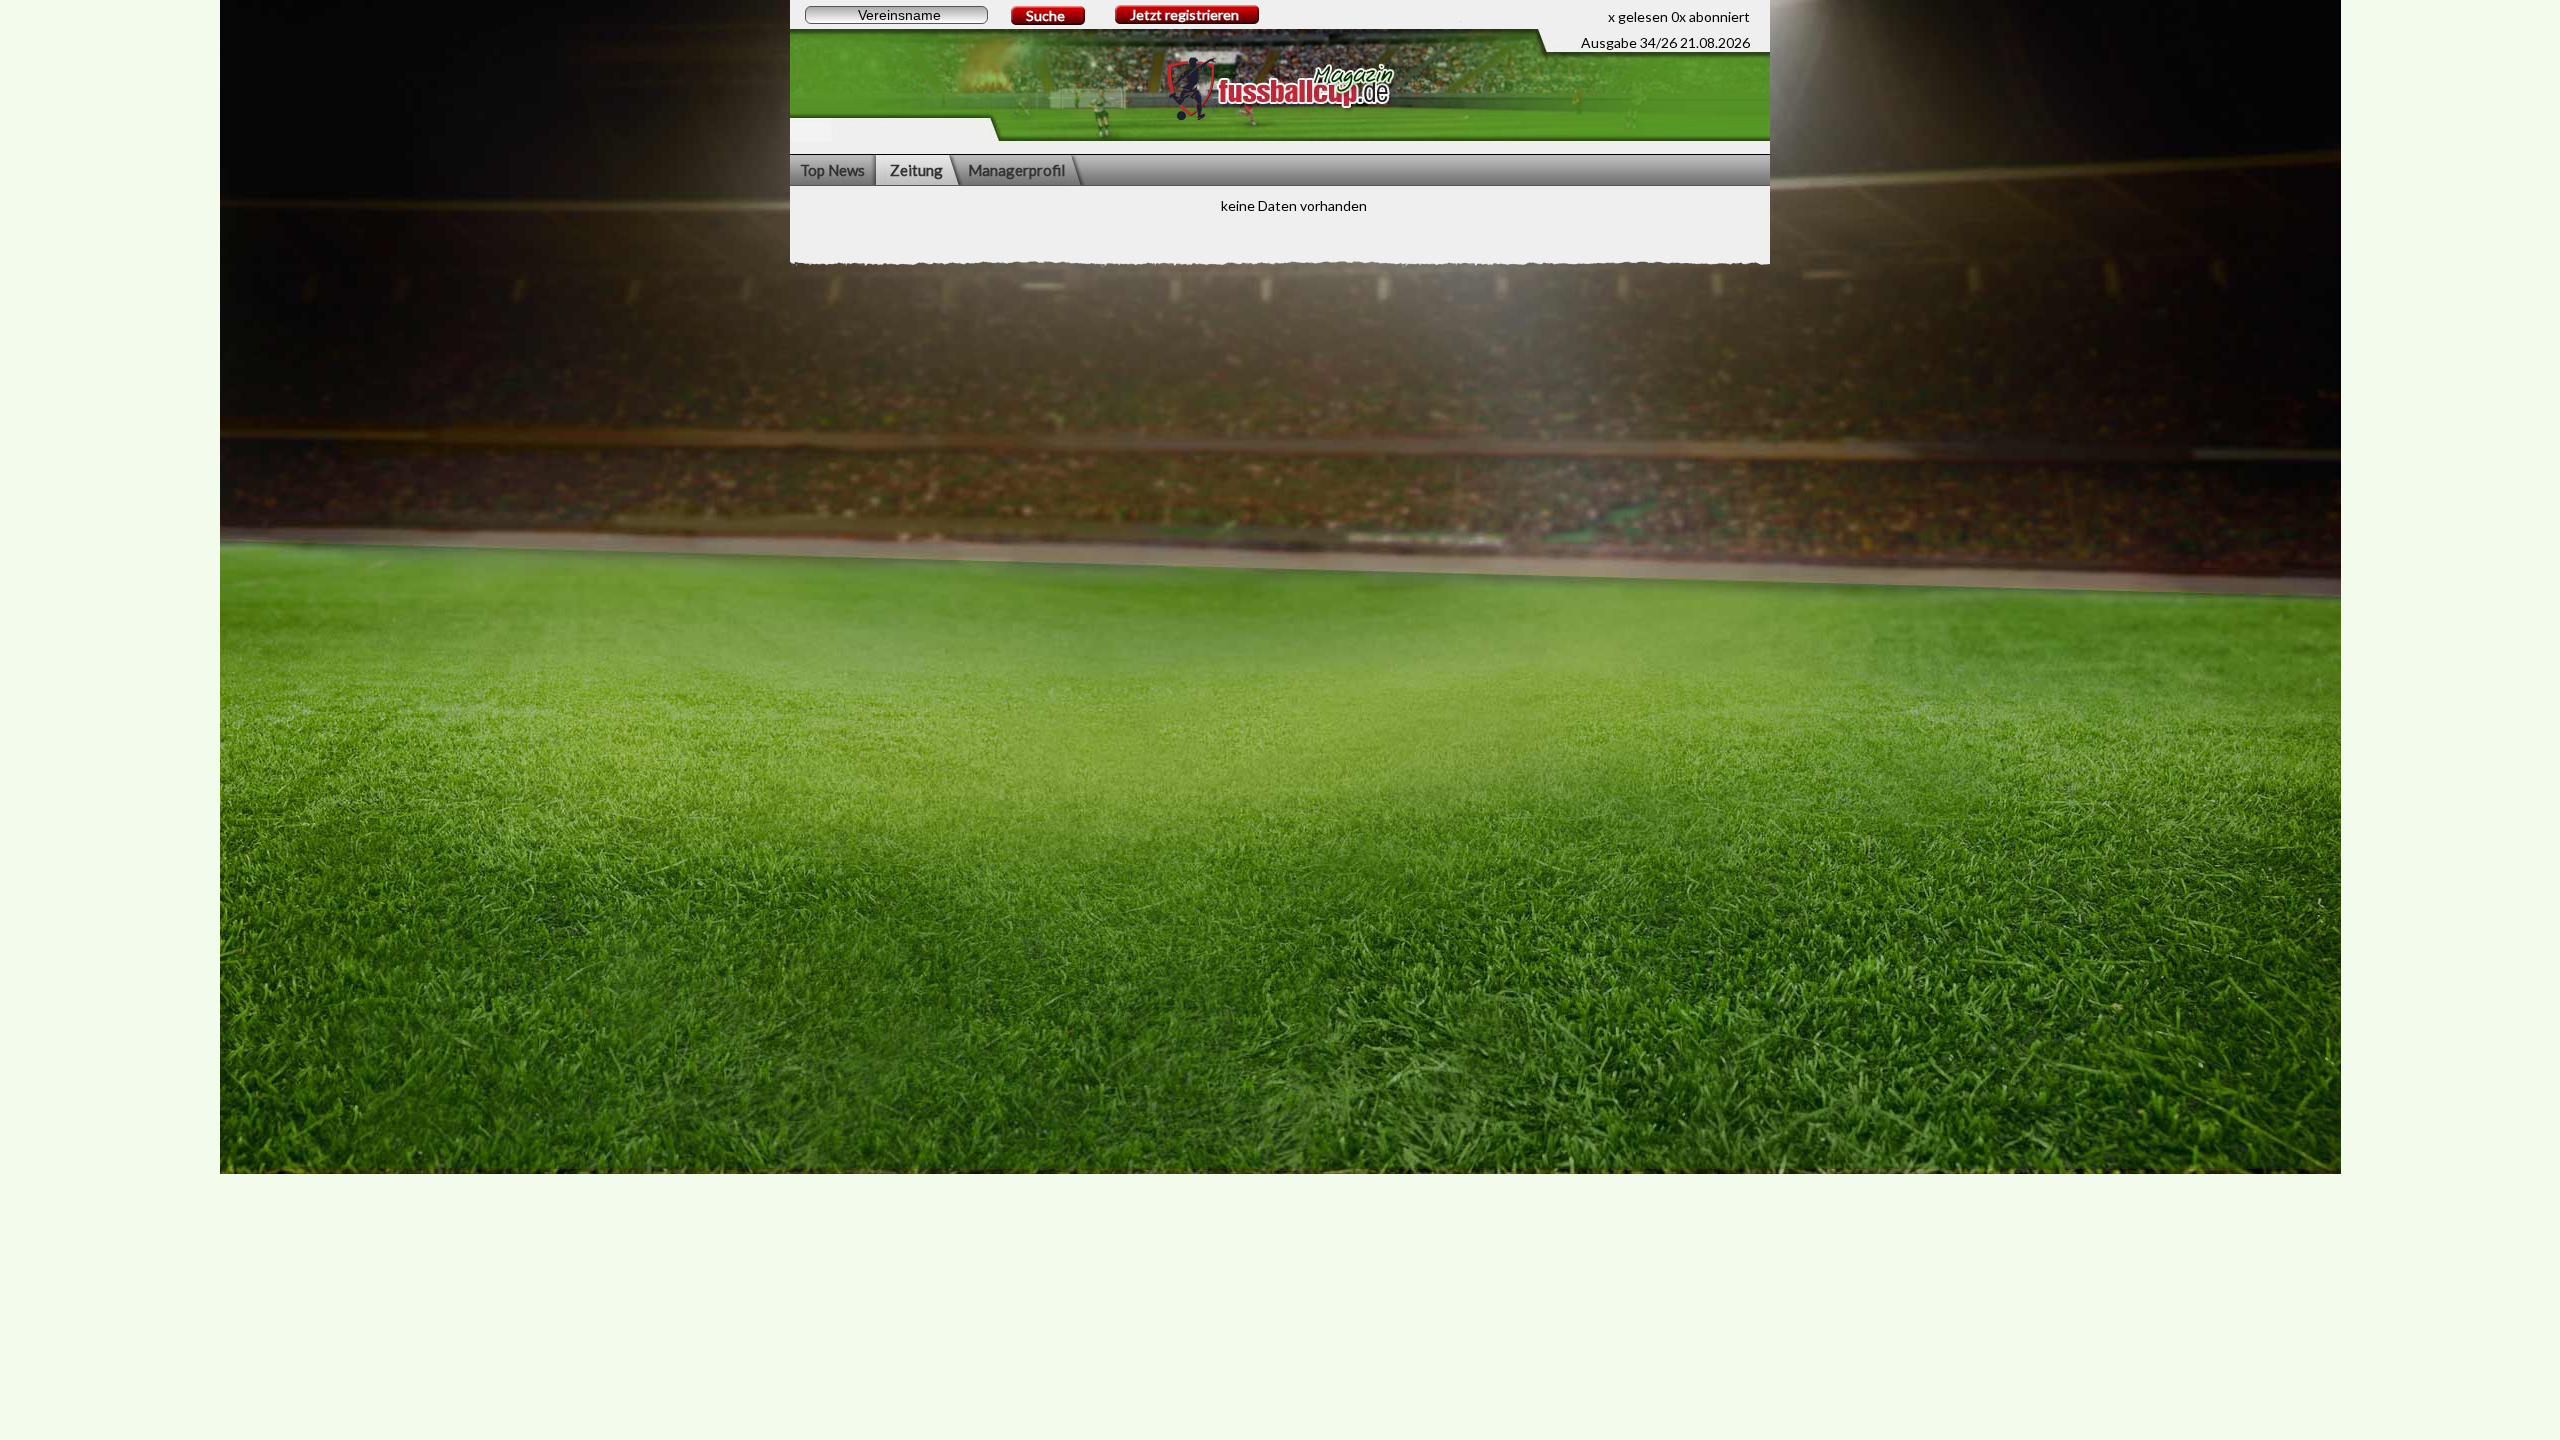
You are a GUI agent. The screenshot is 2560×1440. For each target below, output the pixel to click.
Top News (832, 170)
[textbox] (896, 15)
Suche (1045, 15)
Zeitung (916, 170)
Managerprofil (1016, 170)
